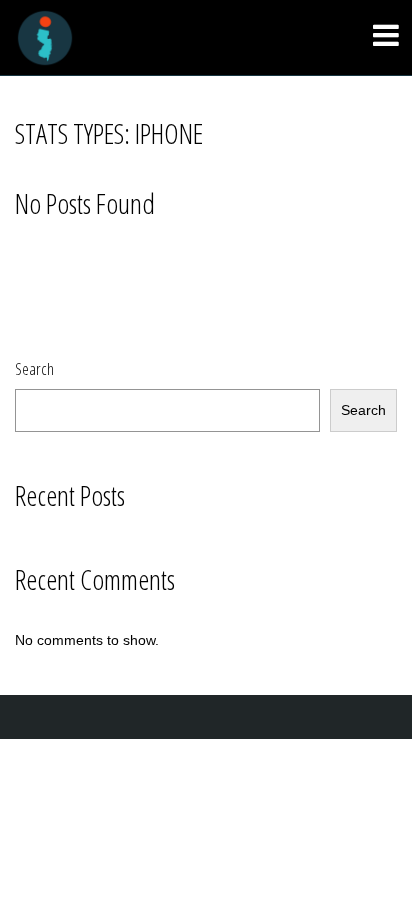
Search (34, 368)
